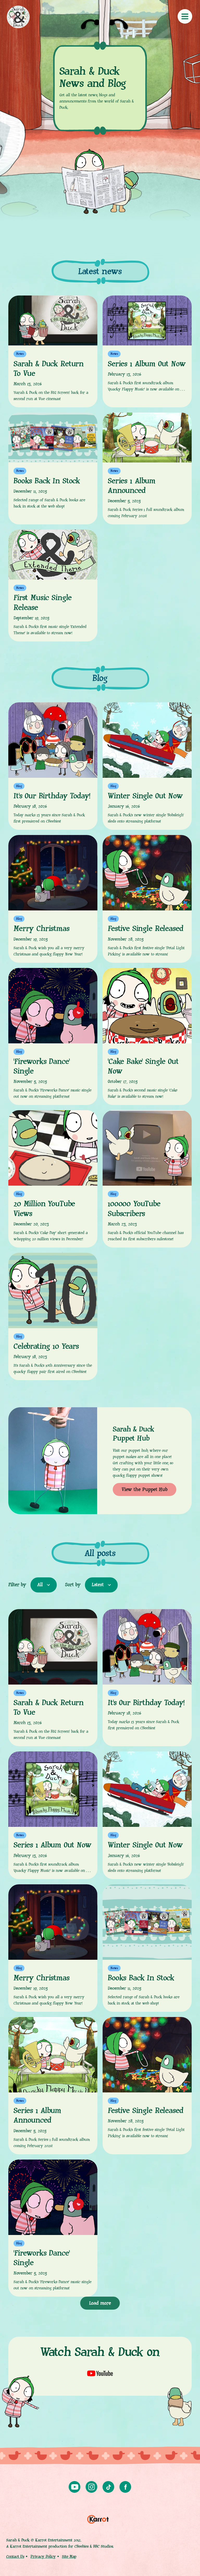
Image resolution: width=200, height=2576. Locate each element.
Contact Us (15, 2557)
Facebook (125, 2487)
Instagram (92, 2487)
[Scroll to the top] (187, 2564)
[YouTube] (100, 2373)
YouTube (75, 2487)
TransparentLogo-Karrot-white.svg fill (98, 2518)
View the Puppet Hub (145, 1490)
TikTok (108, 2487)
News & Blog (18, 17)
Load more (100, 2303)
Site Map (69, 2557)
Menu (185, 16)
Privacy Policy (43, 2557)
